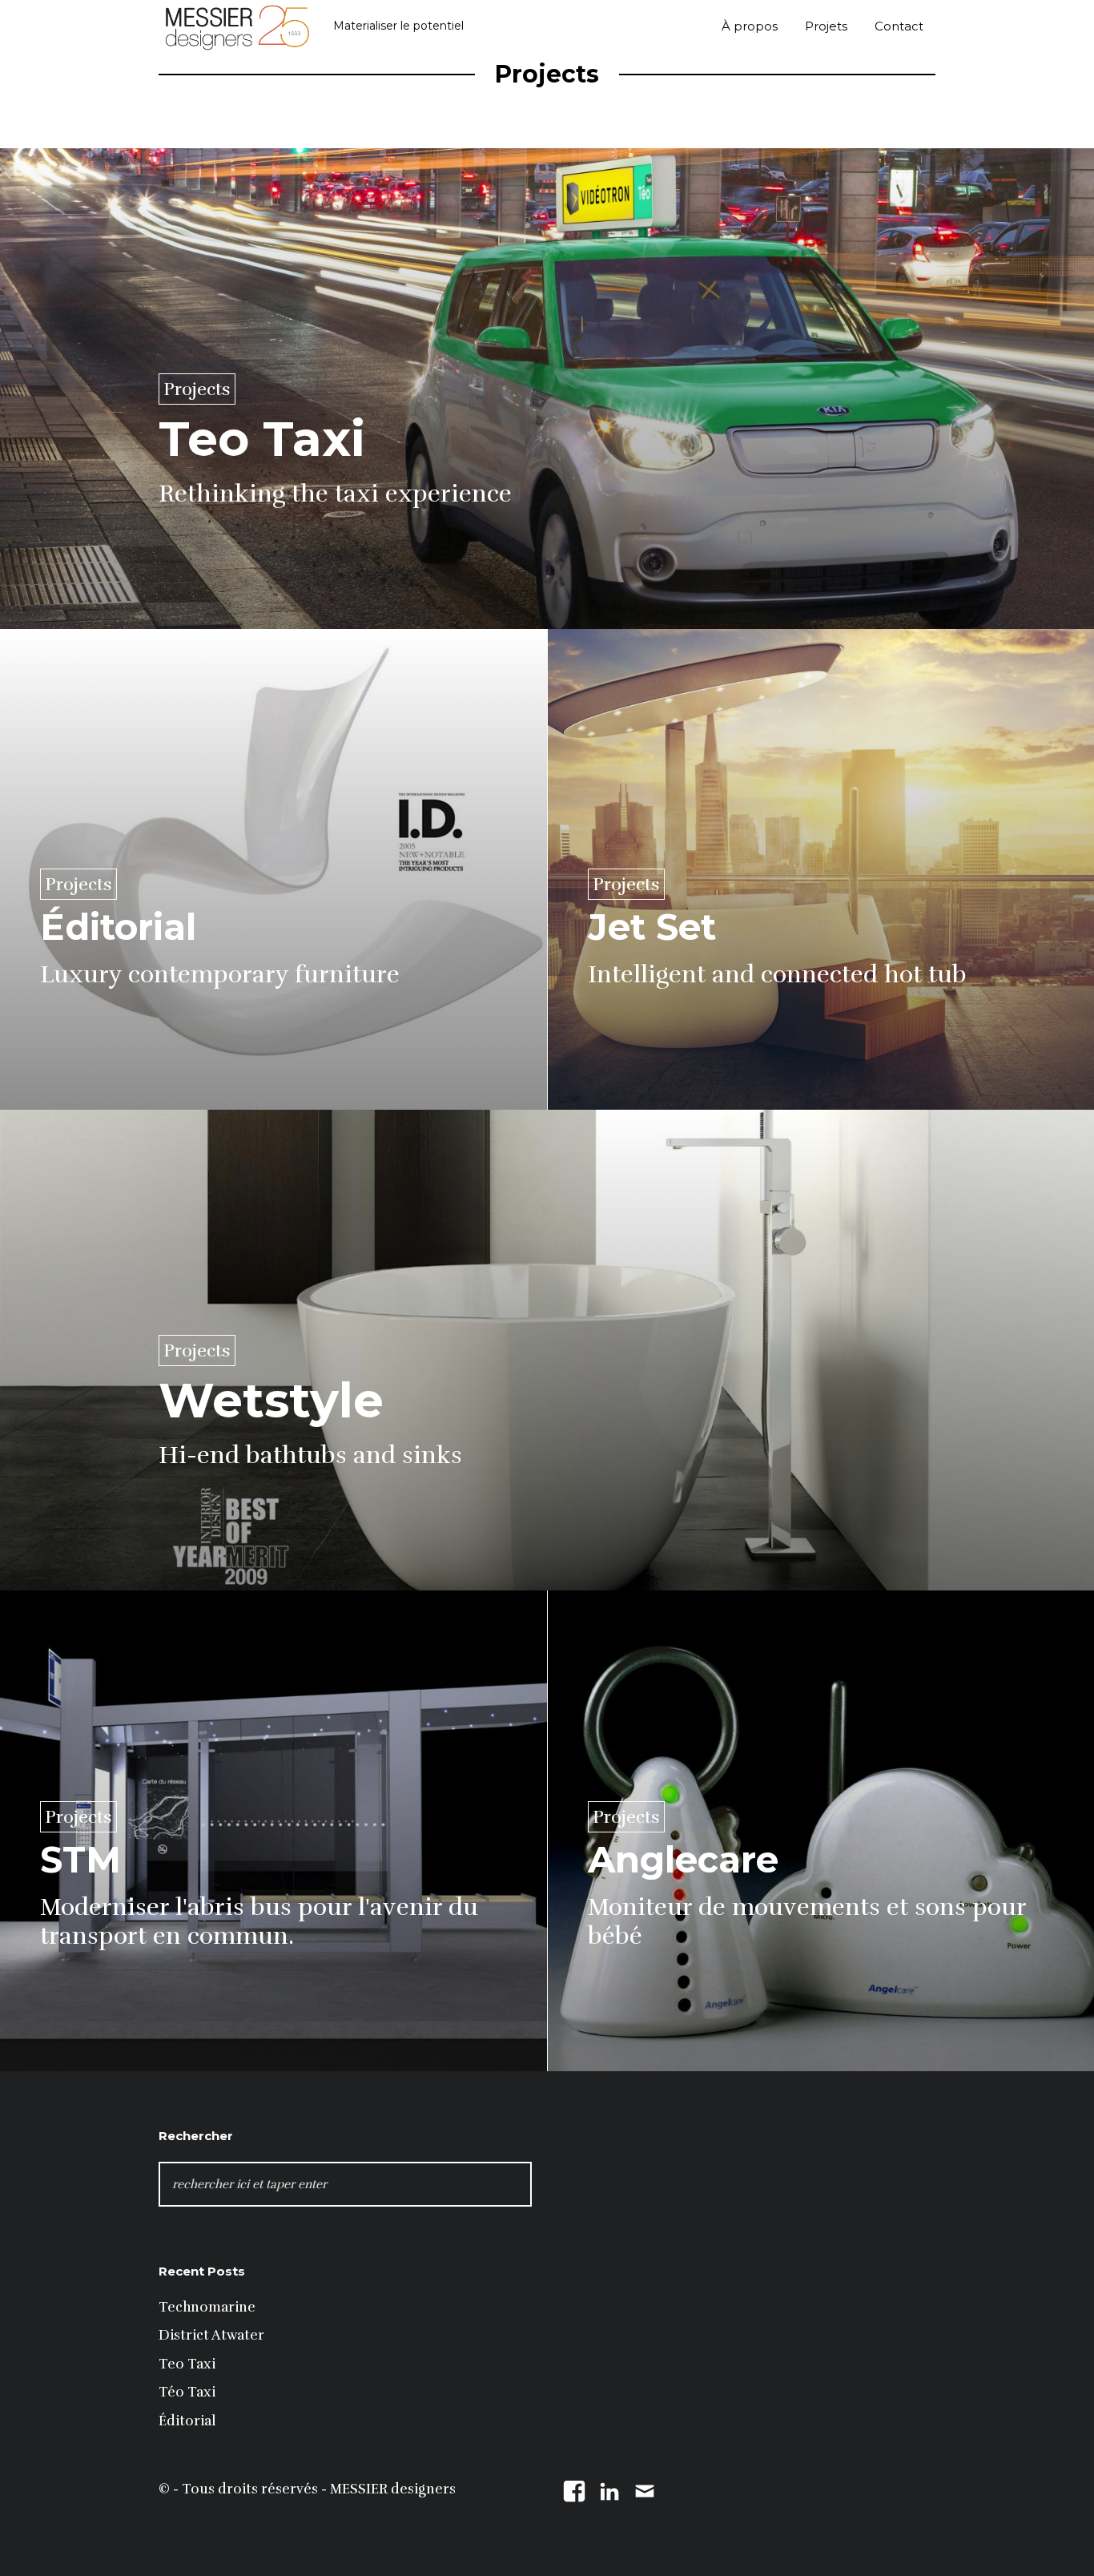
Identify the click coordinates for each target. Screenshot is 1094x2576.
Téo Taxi (187, 2392)
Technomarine (207, 2307)
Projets (826, 26)
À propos (750, 26)
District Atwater (211, 2335)
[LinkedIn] (609, 2489)
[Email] (645, 2489)
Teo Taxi (187, 2364)
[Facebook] (574, 2489)
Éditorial (187, 2421)
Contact (899, 26)
